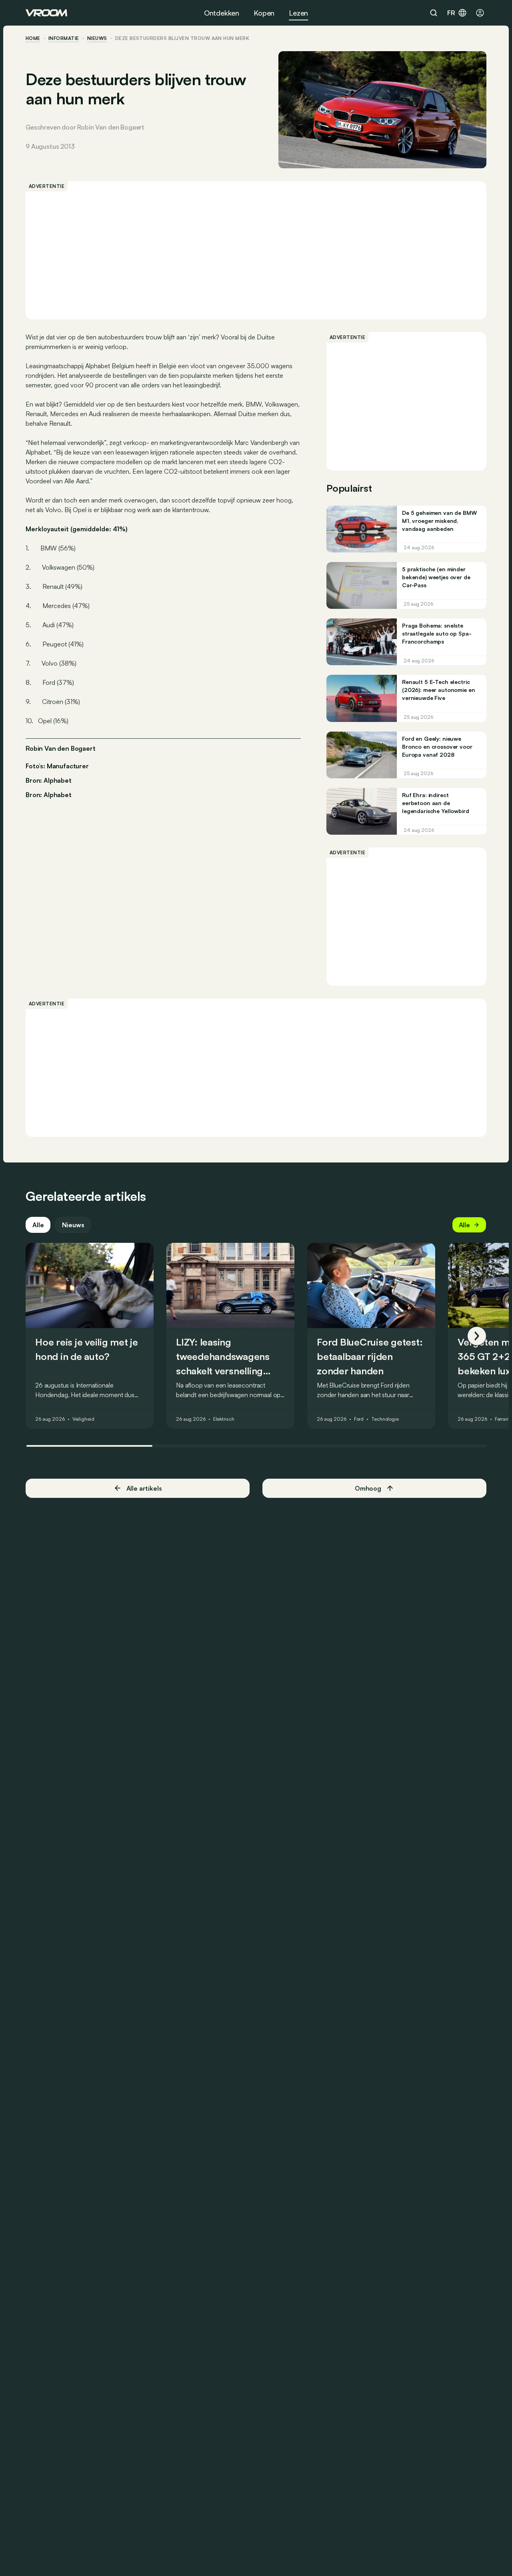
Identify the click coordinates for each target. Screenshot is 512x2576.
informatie (64, 38)
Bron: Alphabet (49, 780)
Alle (38, 1225)
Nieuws (73, 1225)
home (33, 38)
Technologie (385, 1420)
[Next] (477, 1336)
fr (451, 13)
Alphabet (58, 795)
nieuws (97, 38)
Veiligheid (83, 1420)
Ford (359, 1420)
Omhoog (368, 1488)
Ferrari (502, 1420)
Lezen (298, 13)
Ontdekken (222, 13)
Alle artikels (144, 1488)
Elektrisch (224, 1420)
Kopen (264, 13)
